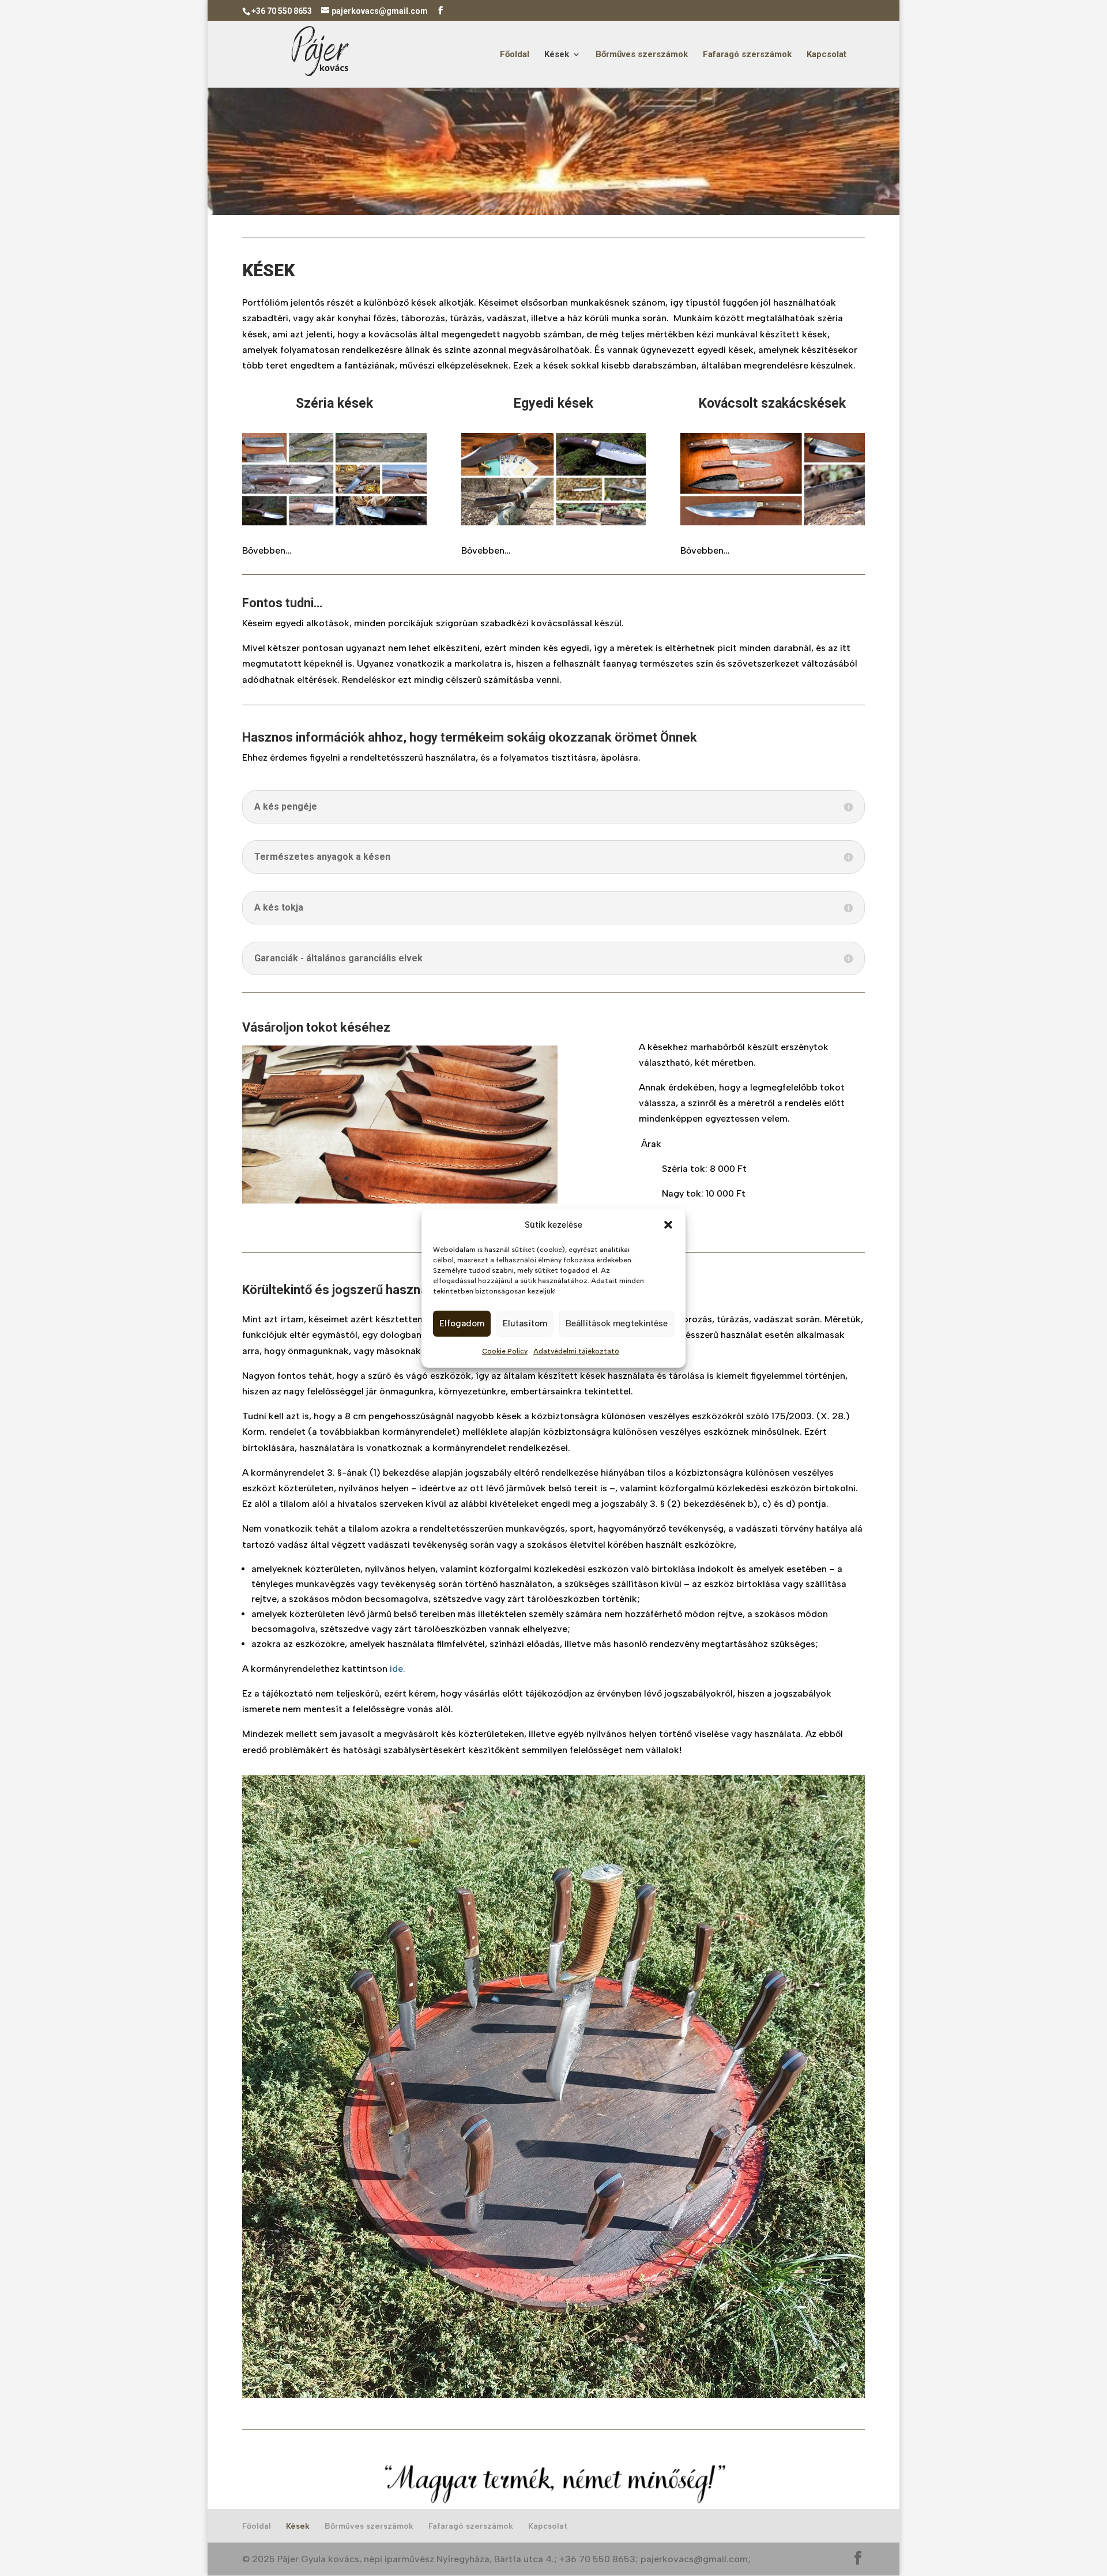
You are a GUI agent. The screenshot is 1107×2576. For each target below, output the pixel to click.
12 (454, 1178)
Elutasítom (525, 1323)
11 (444, 1178)
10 (434, 1178)
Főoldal (515, 55)
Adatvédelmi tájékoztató (576, 1351)
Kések (557, 55)
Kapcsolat (827, 55)
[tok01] (400, 1200)
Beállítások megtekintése (617, 1323)
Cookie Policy (505, 1351)
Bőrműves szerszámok (642, 55)
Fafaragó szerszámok (747, 55)
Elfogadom (462, 1323)
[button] (668, 1225)
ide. (398, 1669)
